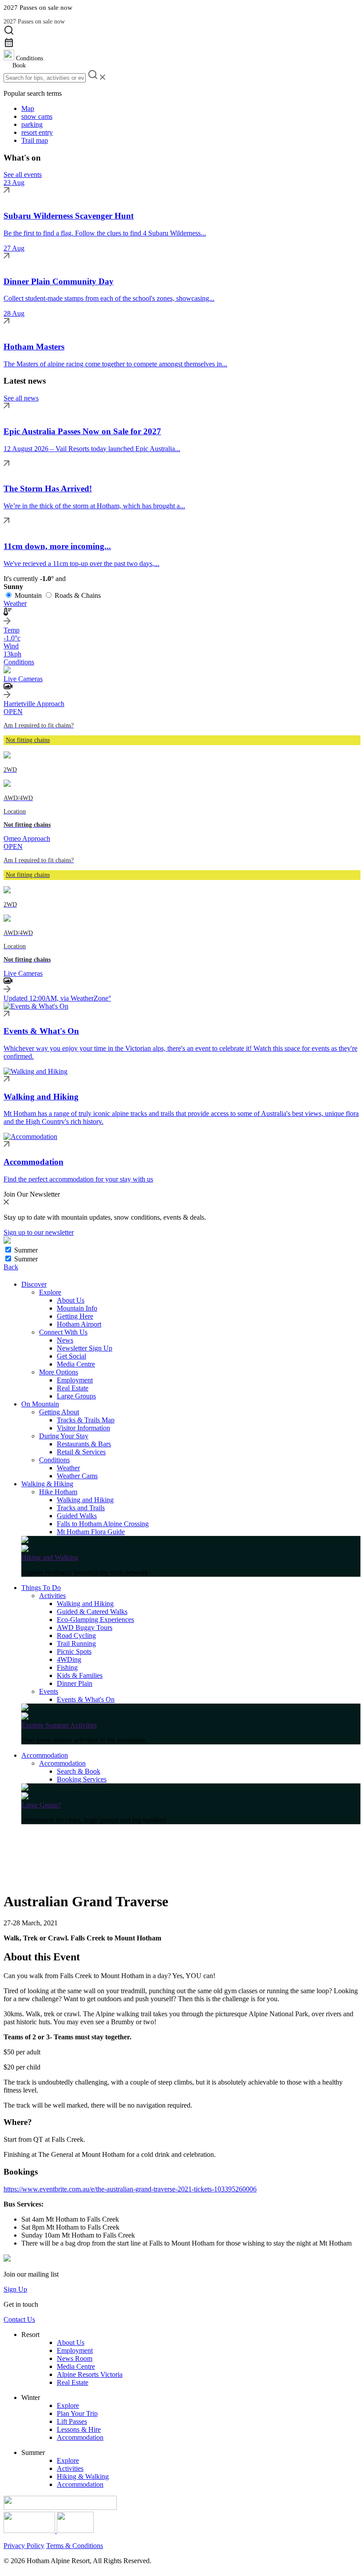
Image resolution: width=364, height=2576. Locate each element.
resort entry (37, 132)
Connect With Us (63, 1332)
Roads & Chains (78, 595)
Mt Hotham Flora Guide (91, 1532)
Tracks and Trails (81, 1508)
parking (32, 124)
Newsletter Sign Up (85, 1348)
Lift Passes (72, 2421)
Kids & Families (80, 1675)
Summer (26, 1250)
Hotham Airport (79, 1324)
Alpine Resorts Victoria (90, 2374)
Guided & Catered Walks (92, 1612)
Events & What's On (86, 1699)
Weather (68, 1468)
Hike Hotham (58, 1492)
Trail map (35, 140)
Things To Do (41, 1588)
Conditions (54, 1460)
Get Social (71, 1356)
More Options (59, 1372)
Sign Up (15, 2289)
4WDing (69, 1659)
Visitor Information (83, 1428)
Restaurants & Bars (84, 1444)
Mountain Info (77, 1308)
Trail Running (76, 1643)
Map (28, 108)
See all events (23, 175)
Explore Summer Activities (59, 1725)
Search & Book (79, 1771)
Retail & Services (81, 1452)
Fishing (67, 1667)
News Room (75, 2358)
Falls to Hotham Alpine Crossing (103, 1524)
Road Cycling (76, 1636)
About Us (71, 1300)
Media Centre (76, 1364)
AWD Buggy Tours (85, 1628)
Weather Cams (77, 1476)
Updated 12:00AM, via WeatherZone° (57, 998)
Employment (75, 1380)
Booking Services (82, 1779)
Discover (34, 1284)
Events (49, 1691)
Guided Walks (77, 1516)
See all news (21, 398)
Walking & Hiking (47, 1484)
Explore (50, 1292)
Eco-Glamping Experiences (95, 1620)
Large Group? (41, 1805)
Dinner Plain (75, 1683)
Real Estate (73, 1388)
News (65, 1340)
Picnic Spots (74, 1651)
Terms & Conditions (75, 2546)
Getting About (59, 1412)
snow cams (37, 116)
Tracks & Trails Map (86, 1420)
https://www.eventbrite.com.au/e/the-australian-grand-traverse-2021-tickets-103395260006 (130, 2189)
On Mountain (40, 1404)
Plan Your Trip (77, 2413)
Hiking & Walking (83, 2476)
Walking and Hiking (85, 1500)
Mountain (28, 595)
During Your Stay (64, 1436)
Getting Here (75, 1316)
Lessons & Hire (79, 2429)
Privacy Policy (24, 2546)
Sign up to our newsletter (39, 1232)
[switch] (8, 1250)
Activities (52, 1596)
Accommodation (45, 1755)
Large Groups (76, 1396)
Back (11, 1267)
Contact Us (19, 2319)
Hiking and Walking (50, 1557)
